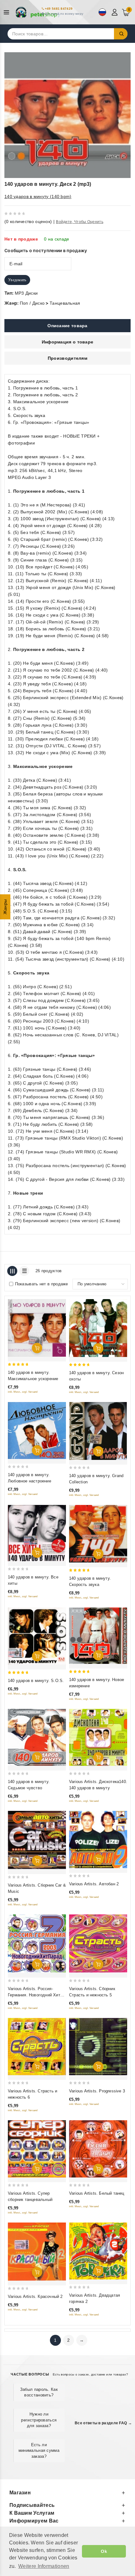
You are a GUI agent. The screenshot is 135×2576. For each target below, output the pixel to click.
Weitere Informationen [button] (44, 2566)
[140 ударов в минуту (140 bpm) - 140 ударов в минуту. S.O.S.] (37, 1636)
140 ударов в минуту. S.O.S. (36, 1681)
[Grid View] (12, 1271)
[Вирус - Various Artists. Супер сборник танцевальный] (37, 2149)
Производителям (67, 358)
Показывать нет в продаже (42, 1284)
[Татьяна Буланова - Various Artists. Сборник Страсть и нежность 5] (98, 1944)
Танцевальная (65, 303)
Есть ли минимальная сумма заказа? (39, 2450)
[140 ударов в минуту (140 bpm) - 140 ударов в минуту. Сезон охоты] (98, 1328)
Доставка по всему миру (64, 14)
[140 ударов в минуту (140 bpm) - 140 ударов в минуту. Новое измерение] (98, 1636)
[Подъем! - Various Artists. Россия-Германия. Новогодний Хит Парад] (37, 1944)
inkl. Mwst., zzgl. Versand (23, 1392)
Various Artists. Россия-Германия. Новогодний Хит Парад (34, 1995)
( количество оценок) (28, 221)
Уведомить (17, 280)
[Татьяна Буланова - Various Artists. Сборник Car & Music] (37, 1840)
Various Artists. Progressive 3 (97, 2091)
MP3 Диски (26, 293)
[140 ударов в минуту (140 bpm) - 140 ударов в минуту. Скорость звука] (98, 1534)
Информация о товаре (68, 342)
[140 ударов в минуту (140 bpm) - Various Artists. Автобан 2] (98, 1839)
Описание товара (67, 326)
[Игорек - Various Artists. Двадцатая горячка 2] (98, 2251)
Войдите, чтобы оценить (80, 222)
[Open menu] (8, 12)
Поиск (121, 34)
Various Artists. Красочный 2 (35, 2297)
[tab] (67, 326)
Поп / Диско (32, 303)
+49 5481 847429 (59, 9)
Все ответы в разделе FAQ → (103, 2423)
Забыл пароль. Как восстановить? (39, 2392)
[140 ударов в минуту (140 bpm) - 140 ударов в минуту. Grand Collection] (98, 1431)
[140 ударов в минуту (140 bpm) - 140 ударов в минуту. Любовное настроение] (37, 1430)
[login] (115, 12)
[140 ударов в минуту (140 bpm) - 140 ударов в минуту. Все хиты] (37, 1533)
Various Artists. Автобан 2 (94, 1884)
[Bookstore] (38, 12)
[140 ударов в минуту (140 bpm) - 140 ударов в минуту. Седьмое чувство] (37, 1737)
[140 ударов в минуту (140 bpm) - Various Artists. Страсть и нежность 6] (37, 2047)
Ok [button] (104, 2551)
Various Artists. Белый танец (97, 2193)
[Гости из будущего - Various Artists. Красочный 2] (37, 2252)
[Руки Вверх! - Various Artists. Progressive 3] (98, 2047)
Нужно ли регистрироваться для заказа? (39, 2420)
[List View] (24, 1271)
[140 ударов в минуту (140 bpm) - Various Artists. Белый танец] (98, 2149)
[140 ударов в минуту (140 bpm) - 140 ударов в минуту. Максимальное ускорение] (37, 1328)
